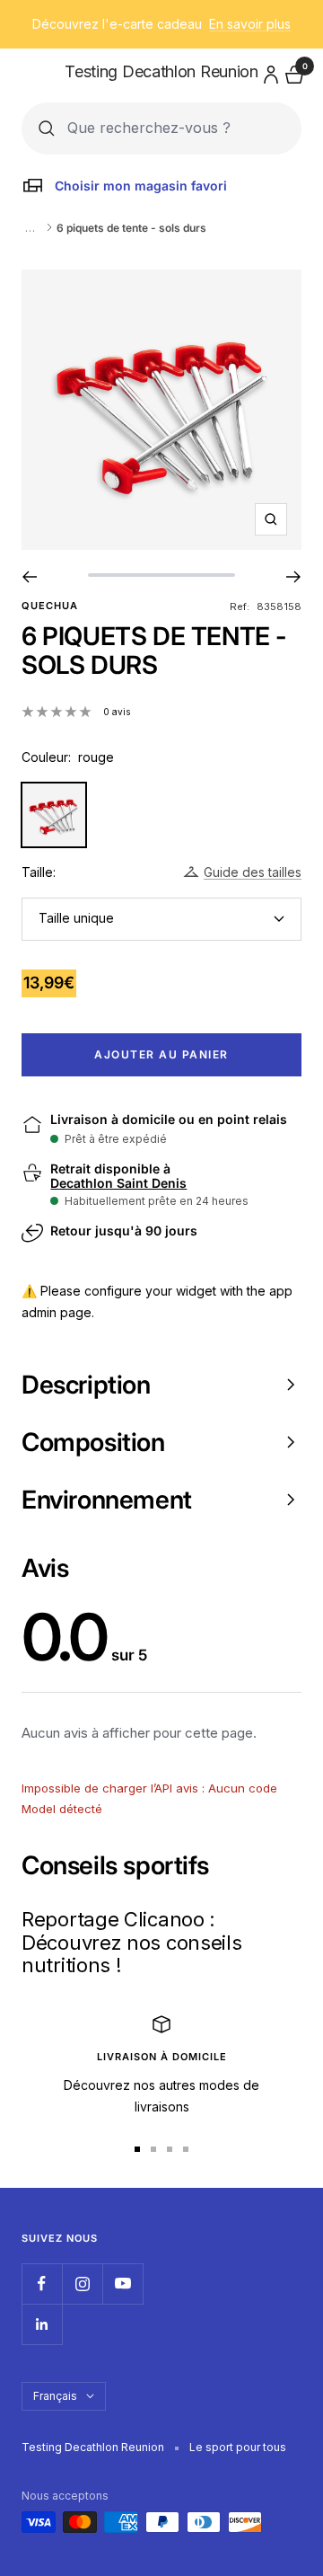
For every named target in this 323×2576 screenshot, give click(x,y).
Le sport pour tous (238, 2447)
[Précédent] (29, 577)
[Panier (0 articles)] (292, 72)
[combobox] (176, 128)
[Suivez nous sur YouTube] (122, 2284)
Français (55, 2396)
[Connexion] (268, 71)
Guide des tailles (253, 872)
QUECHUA (50, 606)
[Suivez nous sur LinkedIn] (42, 2324)
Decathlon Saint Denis (118, 1183)
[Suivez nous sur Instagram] (82, 2284)
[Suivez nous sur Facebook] (42, 2284)
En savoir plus (250, 24)
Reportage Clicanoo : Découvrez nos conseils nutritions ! (131, 1942)
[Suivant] (294, 577)
